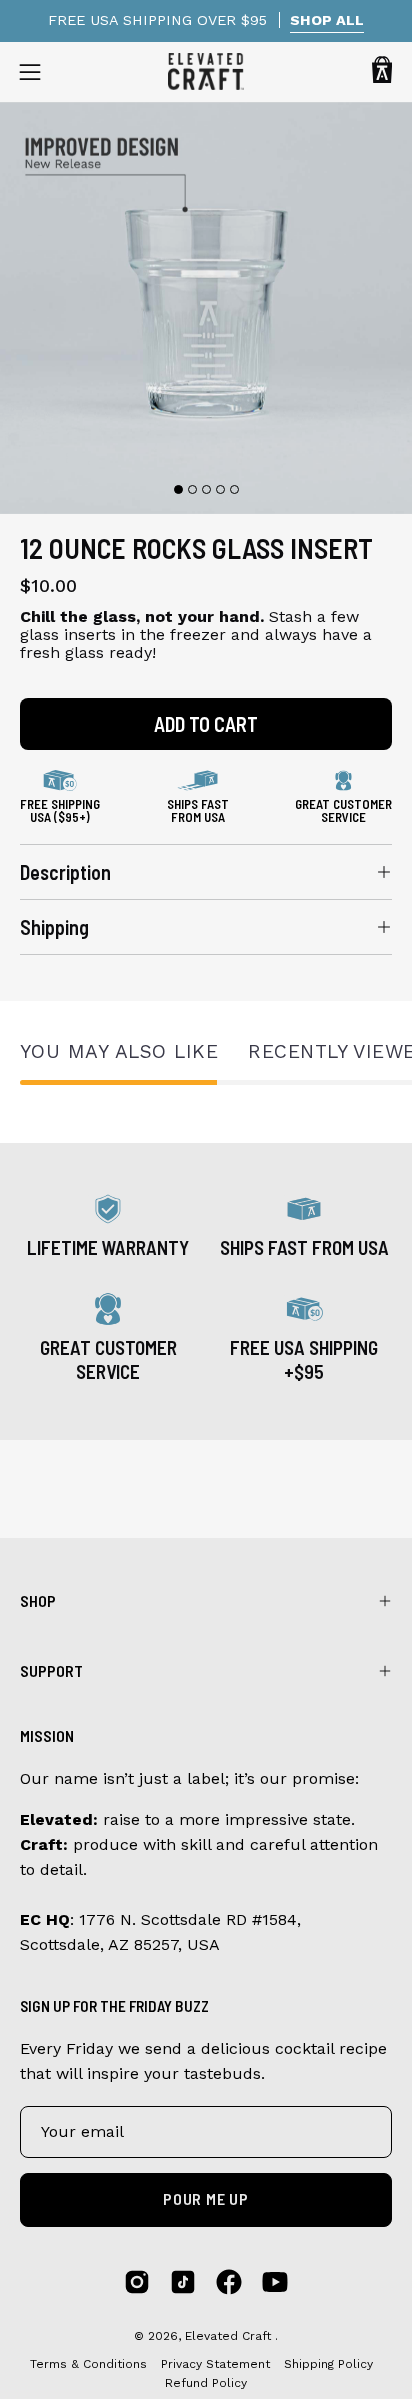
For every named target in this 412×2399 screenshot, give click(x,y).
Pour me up (206, 2198)
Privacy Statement (217, 2364)
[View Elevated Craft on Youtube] (275, 2282)
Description (65, 872)
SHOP (38, 1600)
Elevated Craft (230, 2336)
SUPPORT (51, 1670)
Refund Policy (206, 2383)
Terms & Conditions (88, 2364)
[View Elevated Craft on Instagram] (137, 2282)
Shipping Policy (328, 2364)
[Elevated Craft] (205, 71)
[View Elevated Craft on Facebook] (229, 2282)
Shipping (54, 927)
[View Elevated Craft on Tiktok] (183, 2282)
